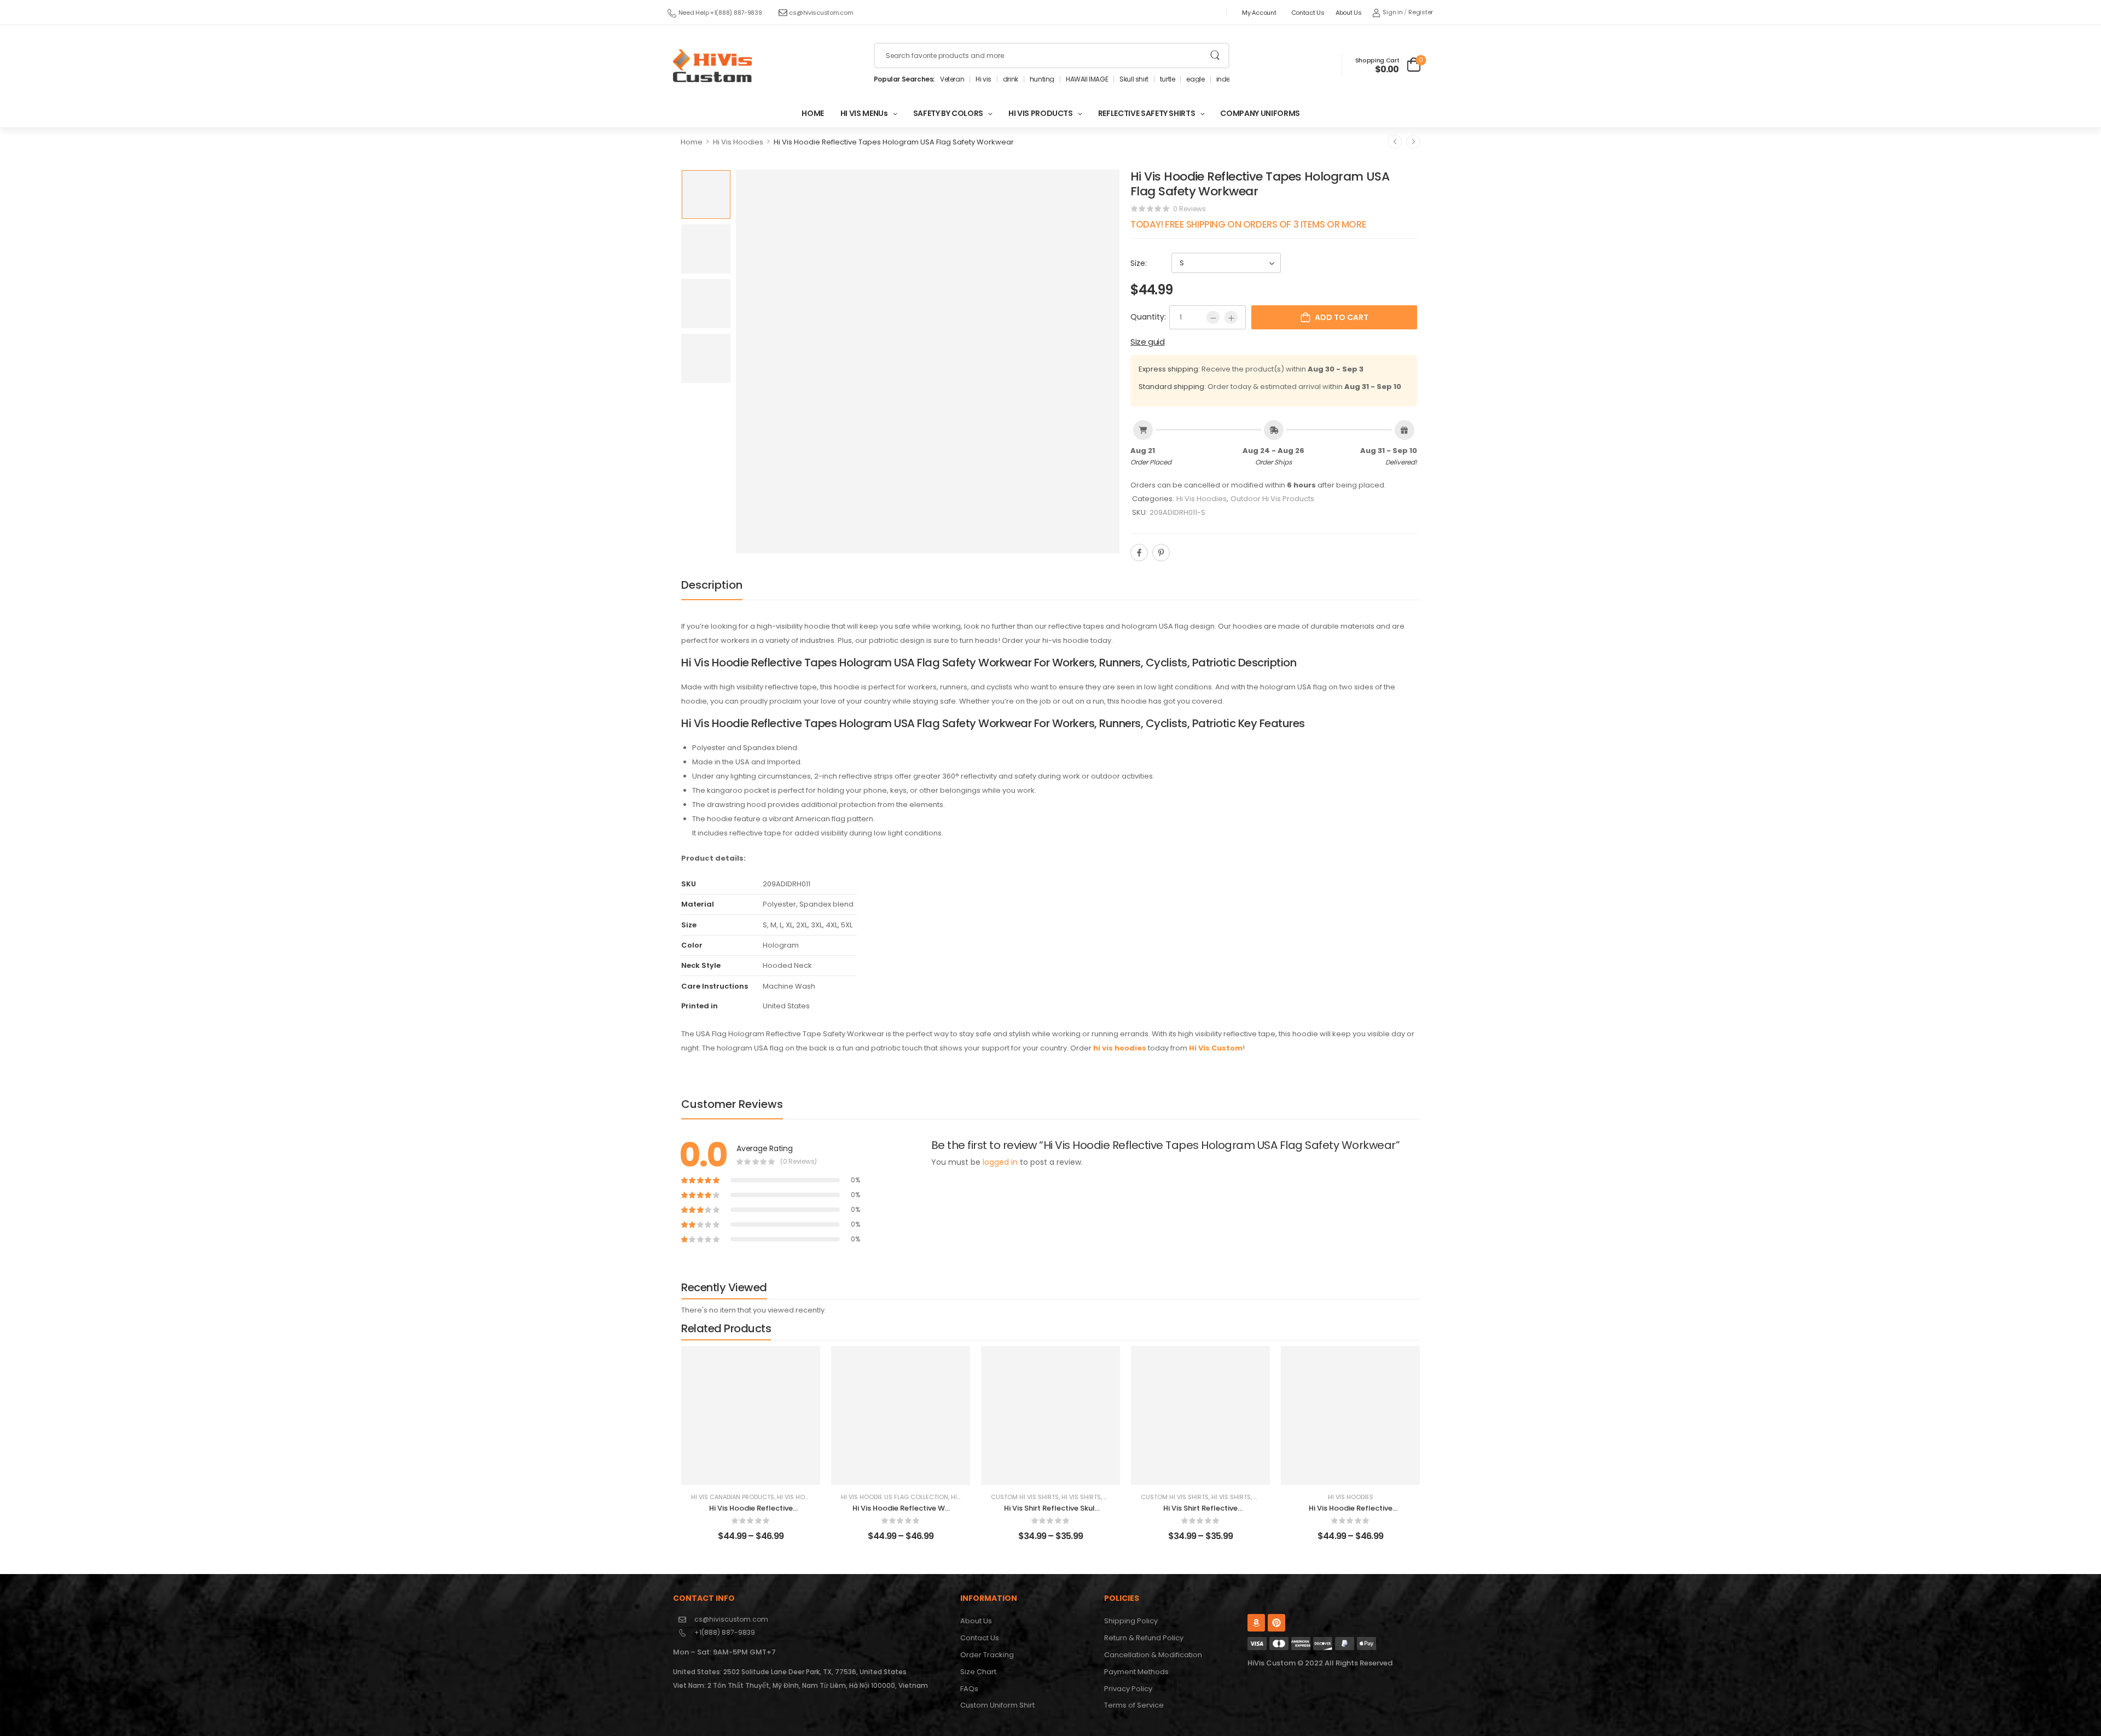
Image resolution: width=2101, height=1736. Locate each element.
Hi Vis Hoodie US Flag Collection (895, 1497)
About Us (1349, 13)
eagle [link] (1195, 79)
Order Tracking (987, 1655)
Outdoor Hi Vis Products (1272, 499)
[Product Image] (928, 361)
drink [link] (1011, 79)
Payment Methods (1136, 1672)
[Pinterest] (1161, 553)
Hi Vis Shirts (1081, 1497)
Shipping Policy (1131, 1621)
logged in (1000, 1162)
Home (692, 142)
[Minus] (1213, 317)
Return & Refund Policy (1144, 1638)
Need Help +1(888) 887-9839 (720, 13)
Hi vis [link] (983, 79)
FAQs (969, 1689)
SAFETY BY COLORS (948, 113)
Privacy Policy (1128, 1689)
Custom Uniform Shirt (997, 1705)
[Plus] (1231, 317)
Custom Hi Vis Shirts (1025, 1497)
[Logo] (712, 66)
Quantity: (1148, 317)
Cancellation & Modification (1153, 1655)
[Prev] (1395, 142)
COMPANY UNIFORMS (1260, 113)
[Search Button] (1215, 56)
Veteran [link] (952, 79)
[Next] (1413, 142)
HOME (813, 113)
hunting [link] (1042, 79)
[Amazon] (1256, 1623)
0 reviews (1189, 209)
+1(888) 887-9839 (725, 1632)
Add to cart (1342, 317)
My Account (1259, 13)
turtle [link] (1168, 79)
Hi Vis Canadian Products (733, 1497)
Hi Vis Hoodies (738, 142)
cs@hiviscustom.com (821, 13)
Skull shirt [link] (1134, 79)
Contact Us (1308, 13)
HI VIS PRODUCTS (1041, 113)
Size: (1139, 263)
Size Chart (978, 1672)
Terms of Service (1134, 1705)
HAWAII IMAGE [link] (1087, 79)
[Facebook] (1139, 553)
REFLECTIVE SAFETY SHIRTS (1147, 113)
